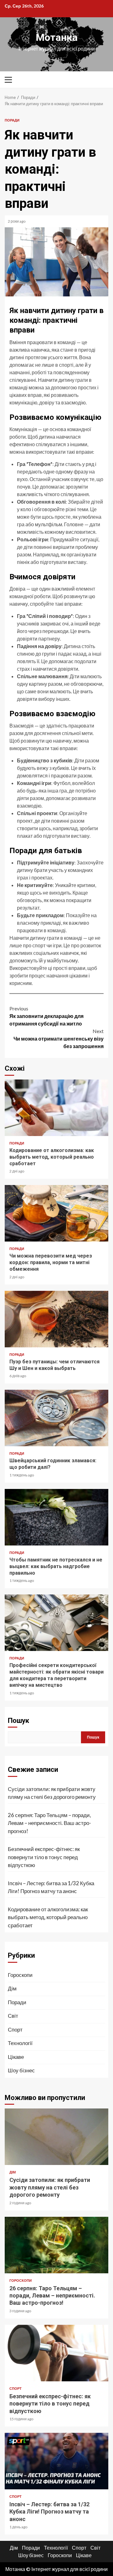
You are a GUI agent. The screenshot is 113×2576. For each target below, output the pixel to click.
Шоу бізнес (21, 2070)
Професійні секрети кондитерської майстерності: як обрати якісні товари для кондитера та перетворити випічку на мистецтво (56, 1623)
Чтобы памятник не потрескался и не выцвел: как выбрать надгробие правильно (56, 1517)
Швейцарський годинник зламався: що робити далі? (56, 1418)
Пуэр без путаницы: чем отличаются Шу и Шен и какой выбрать (56, 1319)
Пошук (19, 1721)
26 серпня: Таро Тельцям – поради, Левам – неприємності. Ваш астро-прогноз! (49, 1823)
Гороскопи (20, 1975)
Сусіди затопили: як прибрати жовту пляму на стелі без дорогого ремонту (52, 1793)
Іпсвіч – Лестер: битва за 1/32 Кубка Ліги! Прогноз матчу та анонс (51, 1887)
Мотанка (57, 37)
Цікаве (16, 2057)
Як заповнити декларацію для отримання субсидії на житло (46, 1016)
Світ (13, 2016)
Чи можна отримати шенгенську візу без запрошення (59, 1039)
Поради (12, 120)
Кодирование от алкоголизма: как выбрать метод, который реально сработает (56, 1108)
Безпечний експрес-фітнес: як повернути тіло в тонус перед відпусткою (44, 1857)
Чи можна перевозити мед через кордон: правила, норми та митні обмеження (56, 1213)
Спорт (15, 2029)
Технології (20, 2043)
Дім (12, 1988)
